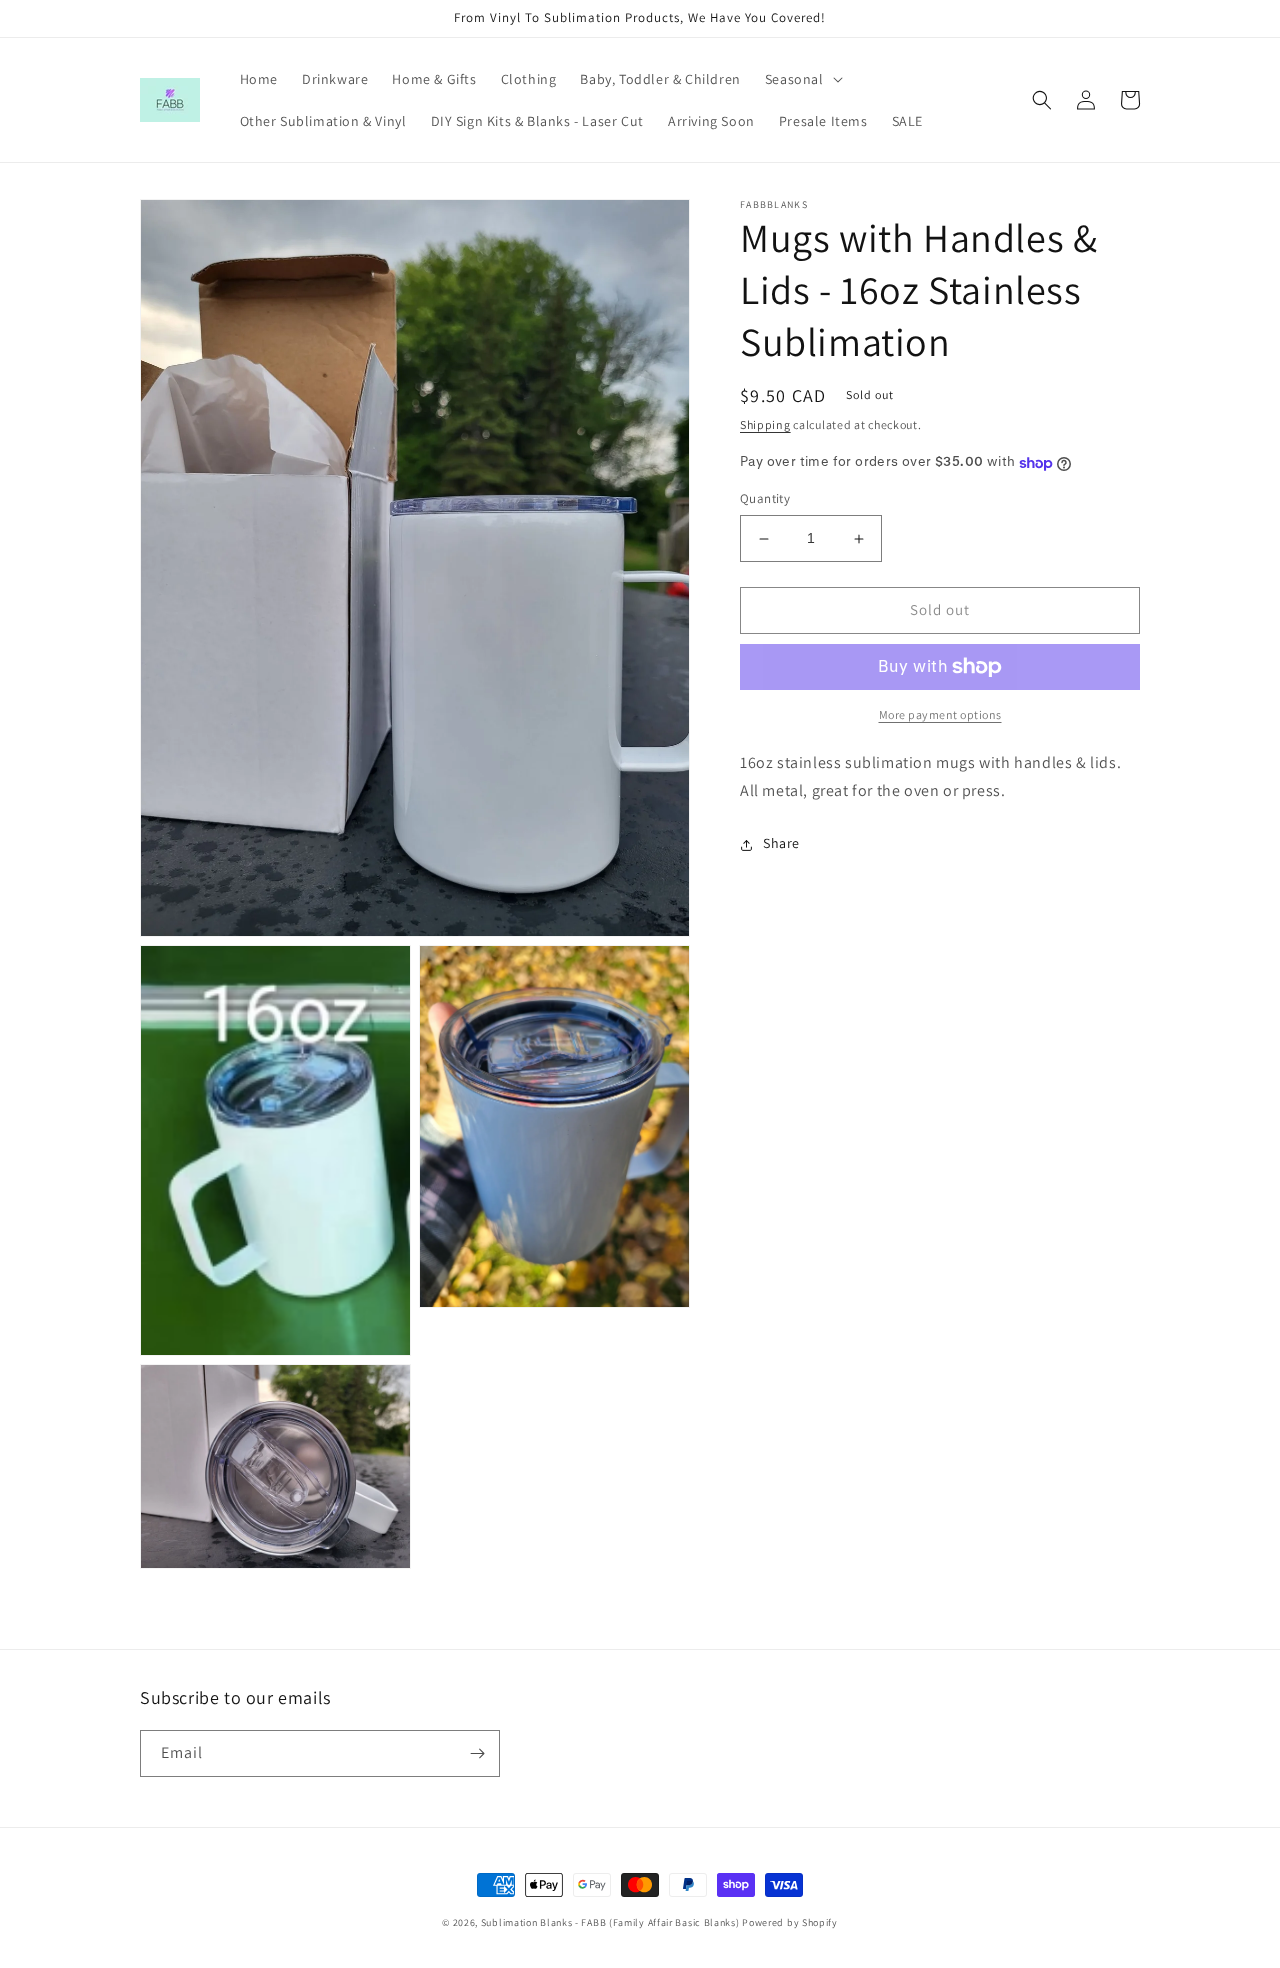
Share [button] (781, 844)
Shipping (765, 424)
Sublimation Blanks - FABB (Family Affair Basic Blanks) (610, 1922)
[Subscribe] (477, 1753)
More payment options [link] (940, 714)
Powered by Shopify (790, 1922)
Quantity (765, 499)
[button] (802, 79)
